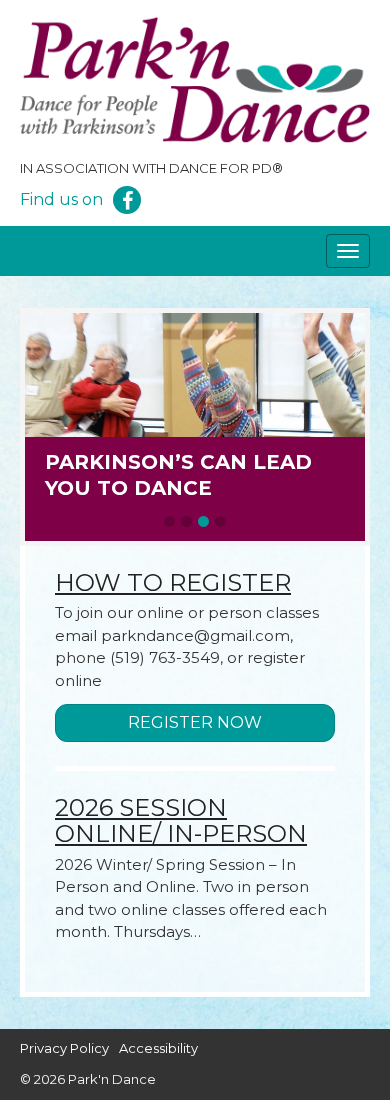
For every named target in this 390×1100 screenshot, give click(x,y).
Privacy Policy (64, 1048)
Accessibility (158, 1048)
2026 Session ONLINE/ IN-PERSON (181, 820)
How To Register (173, 582)
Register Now (195, 722)
